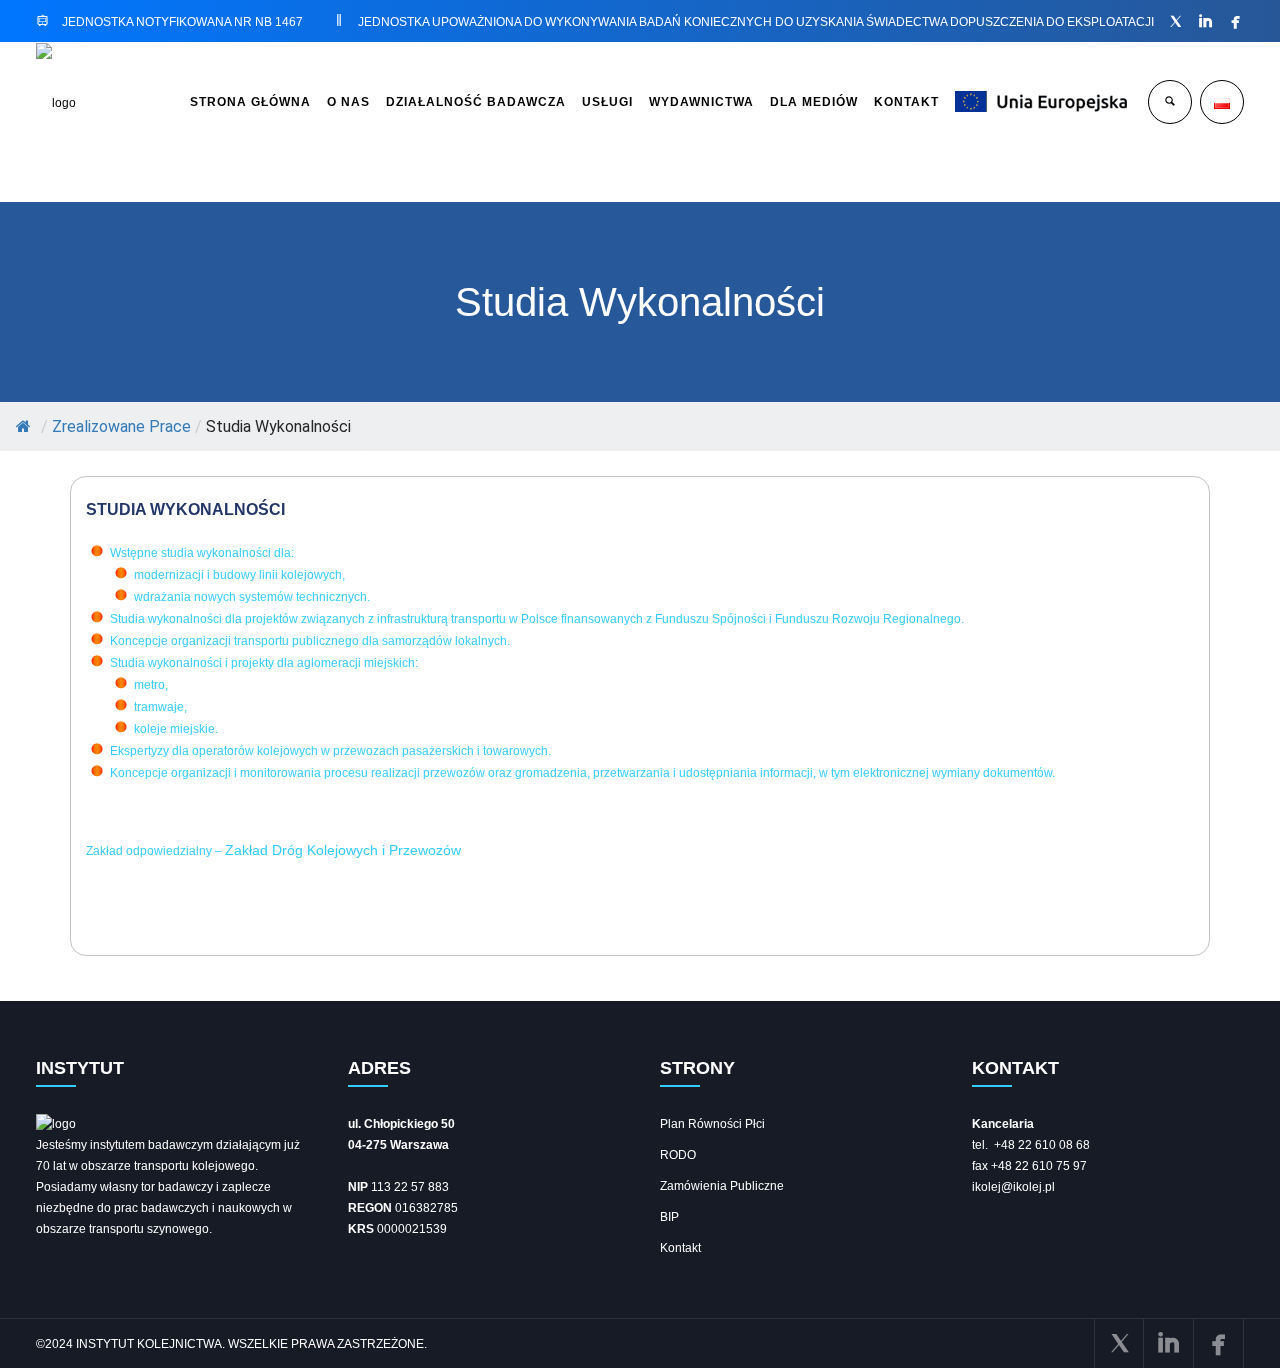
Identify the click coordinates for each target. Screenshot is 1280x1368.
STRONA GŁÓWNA (250, 102)
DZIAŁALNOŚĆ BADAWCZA (476, 102)
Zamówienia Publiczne (722, 1186)
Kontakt (680, 1248)
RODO (678, 1155)
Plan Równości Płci (712, 1124)
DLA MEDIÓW (814, 102)
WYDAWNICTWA (701, 102)
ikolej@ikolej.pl (1013, 1187)
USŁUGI (607, 102)
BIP (669, 1217)
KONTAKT (906, 102)
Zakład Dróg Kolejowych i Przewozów (343, 850)
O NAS (348, 102)
